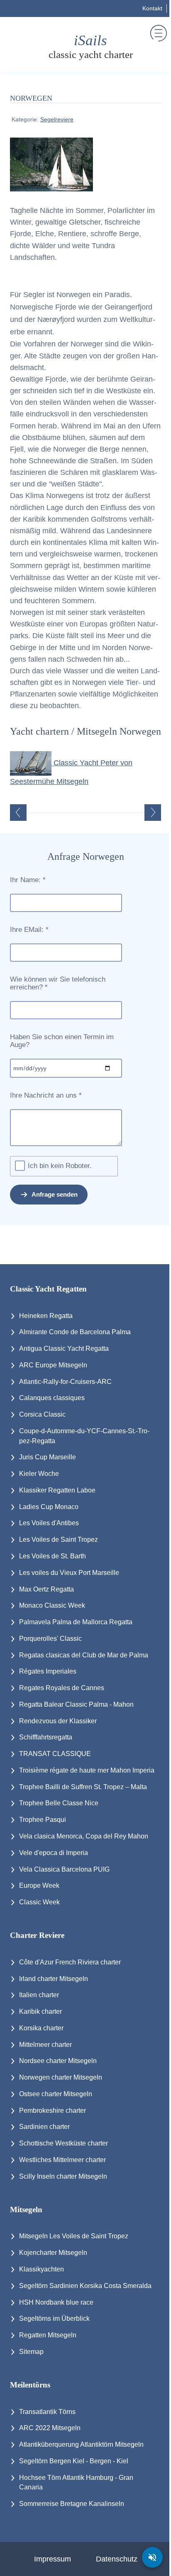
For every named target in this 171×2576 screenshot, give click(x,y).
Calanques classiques (52, 1398)
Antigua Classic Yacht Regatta (64, 1348)
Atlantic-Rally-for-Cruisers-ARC (65, 1382)
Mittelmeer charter (45, 2045)
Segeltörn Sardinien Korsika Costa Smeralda (85, 2286)
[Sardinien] (18, 813)
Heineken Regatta (46, 1316)
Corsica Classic (42, 1414)
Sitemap (31, 2352)
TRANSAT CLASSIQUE (55, 1754)
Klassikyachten (42, 2269)
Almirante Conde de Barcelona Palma (75, 1332)
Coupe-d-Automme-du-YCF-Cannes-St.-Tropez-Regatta (84, 1436)
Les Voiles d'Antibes (49, 1523)
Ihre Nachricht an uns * (46, 1096)
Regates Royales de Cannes (62, 1688)
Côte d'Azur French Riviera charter (70, 1962)
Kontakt (152, 8)
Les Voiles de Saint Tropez (59, 1540)
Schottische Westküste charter (64, 2143)
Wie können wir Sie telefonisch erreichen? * (58, 983)
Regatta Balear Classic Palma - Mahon (76, 1704)
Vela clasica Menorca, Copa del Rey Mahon (84, 1836)
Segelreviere (57, 119)
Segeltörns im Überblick (54, 2318)
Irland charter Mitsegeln (54, 1979)
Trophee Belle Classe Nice (59, 1803)
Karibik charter (40, 2011)
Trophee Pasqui (43, 1820)
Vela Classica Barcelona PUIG (64, 1869)
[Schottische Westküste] (153, 813)
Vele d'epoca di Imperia (54, 1853)
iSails (91, 47)
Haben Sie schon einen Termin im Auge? (62, 1041)
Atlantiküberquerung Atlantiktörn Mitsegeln (81, 2444)
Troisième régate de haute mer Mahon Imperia (87, 1770)
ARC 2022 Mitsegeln (50, 2428)
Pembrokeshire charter (53, 2110)
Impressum (53, 2559)
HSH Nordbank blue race (56, 2302)
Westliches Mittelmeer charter (62, 2160)
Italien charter (39, 1995)
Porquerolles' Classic (50, 1639)
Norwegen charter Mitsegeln (61, 2077)
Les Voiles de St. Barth (53, 1556)
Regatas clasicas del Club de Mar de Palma (84, 1655)
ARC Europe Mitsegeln (53, 1365)
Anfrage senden (55, 1194)
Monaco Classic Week (52, 1605)
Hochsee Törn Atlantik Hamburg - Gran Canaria (76, 2483)
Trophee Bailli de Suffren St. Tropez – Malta (83, 1787)
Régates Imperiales (48, 1671)
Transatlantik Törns (47, 2412)
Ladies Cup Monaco (49, 1507)
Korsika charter (41, 2028)
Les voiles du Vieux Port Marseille (69, 1573)
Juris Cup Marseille (48, 1457)
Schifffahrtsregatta (46, 1737)
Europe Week (39, 1885)
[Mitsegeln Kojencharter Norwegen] (51, 164)
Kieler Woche (39, 1474)
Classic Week (39, 1902)
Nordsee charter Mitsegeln (58, 2061)
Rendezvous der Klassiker (58, 1721)
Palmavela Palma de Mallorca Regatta (76, 1622)
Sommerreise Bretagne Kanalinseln (72, 2504)
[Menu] (159, 33)
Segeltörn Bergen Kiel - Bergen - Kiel (74, 2461)
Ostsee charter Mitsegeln (56, 2094)
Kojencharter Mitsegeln (53, 2253)
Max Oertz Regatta (46, 1589)
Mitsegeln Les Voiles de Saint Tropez (74, 2236)
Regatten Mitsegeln (48, 2335)
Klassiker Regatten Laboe (57, 1490)
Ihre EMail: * (29, 930)
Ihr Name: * (28, 880)
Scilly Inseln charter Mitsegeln (63, 2176)
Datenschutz (117, 2559)
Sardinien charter (44, 2127)
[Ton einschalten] (152, 2557)
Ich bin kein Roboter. (60, 1166)
